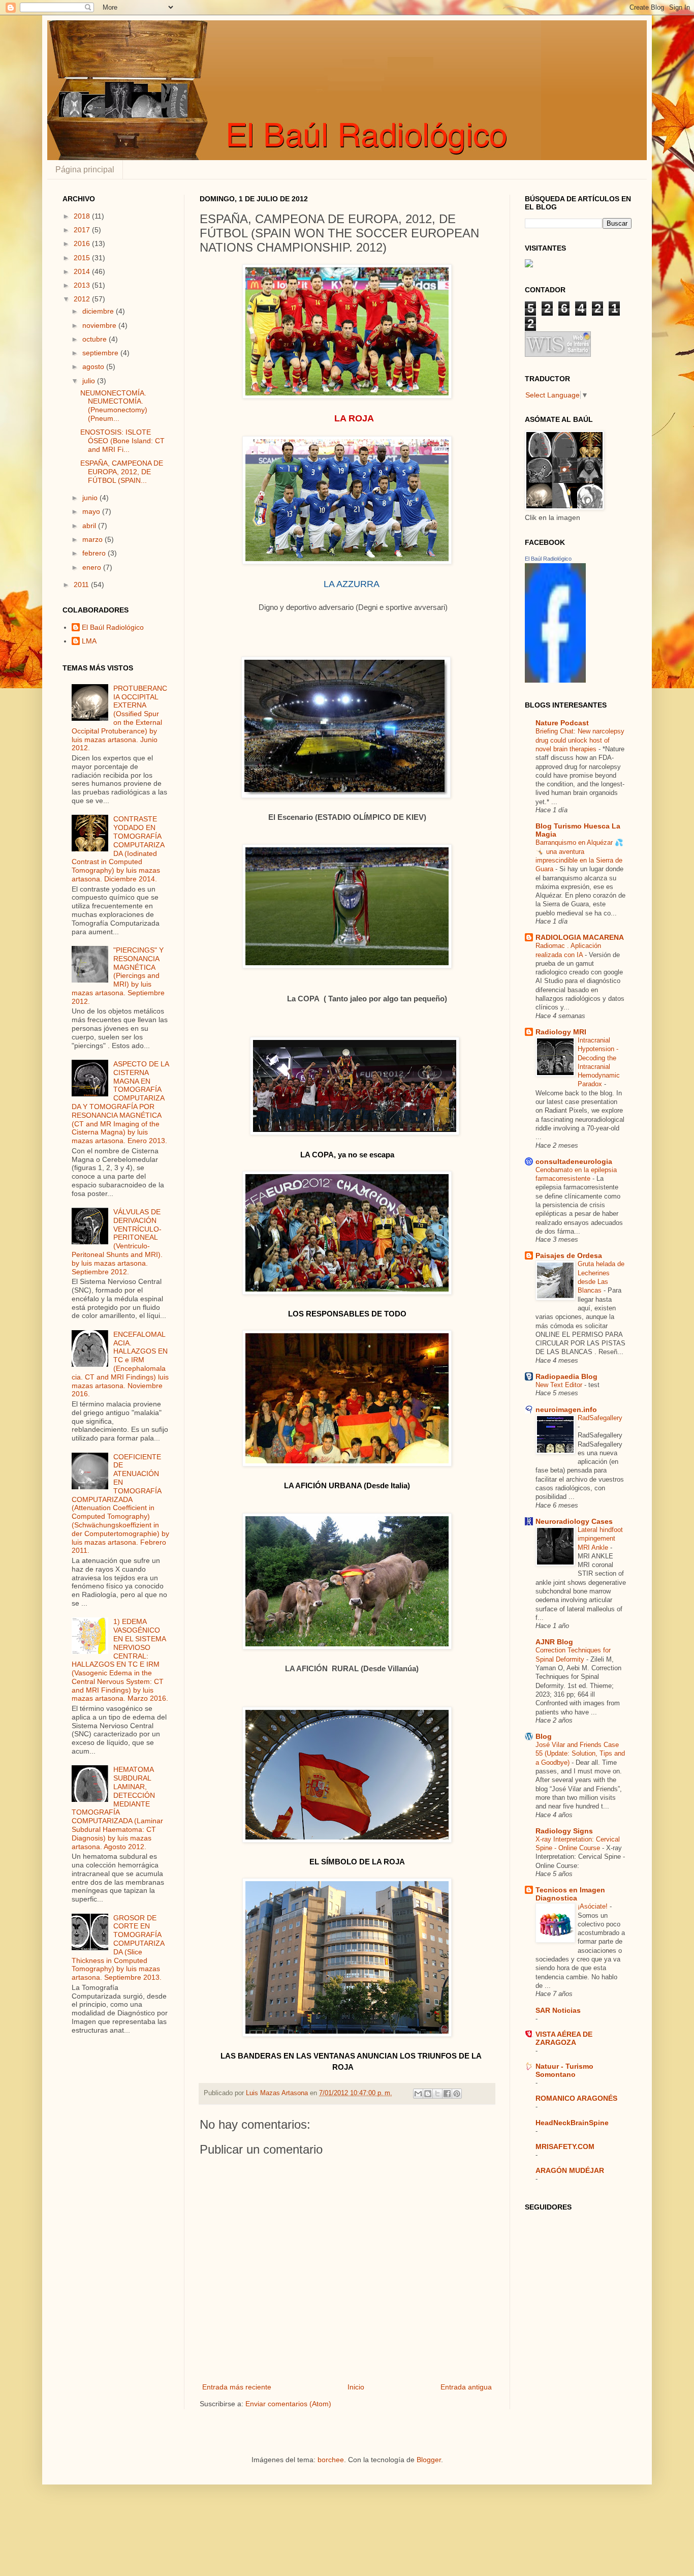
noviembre (100, 325)
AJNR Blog (554, 1642)
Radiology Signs (564, 1831)
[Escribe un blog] (428, 2094)
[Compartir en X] (437, 2094)
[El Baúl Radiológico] (555, 680)
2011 (82, 585)
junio (91, 498)
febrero (95, 553)
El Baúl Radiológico (113, 627)
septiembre (101, 353)
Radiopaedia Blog (566, 1376)
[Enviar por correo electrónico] (418, 2094)
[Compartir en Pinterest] (457, 2094)
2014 (83, 271)
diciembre (99, 311)
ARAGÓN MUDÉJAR (570, 2170)
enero (93, 567)
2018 (83, 216)
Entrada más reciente (237, 2387)
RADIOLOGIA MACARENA (580, 937)
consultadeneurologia (574, 1161)
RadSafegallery (600, 1418)
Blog (544, 1736)
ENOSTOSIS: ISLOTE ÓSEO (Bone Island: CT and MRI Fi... (122, 441)
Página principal (85, 170)
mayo (92, 511)
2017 (83, 230)
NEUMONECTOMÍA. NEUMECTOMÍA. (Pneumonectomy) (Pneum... (114, 406)
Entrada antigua (466, 2387)
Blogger (429, 2460)
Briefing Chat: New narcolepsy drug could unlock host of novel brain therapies (580, 740)
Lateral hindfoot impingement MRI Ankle (600, 1539)
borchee (331, 2460)
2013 (83, 285)
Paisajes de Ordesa (569, 1255)
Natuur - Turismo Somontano (564, 2070)
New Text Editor (560, 1385)
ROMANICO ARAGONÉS (576, 2098)
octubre (96, 339)
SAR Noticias (558, 2010)
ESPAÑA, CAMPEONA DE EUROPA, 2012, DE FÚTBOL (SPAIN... (122, 472)
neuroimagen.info (566, 1409)
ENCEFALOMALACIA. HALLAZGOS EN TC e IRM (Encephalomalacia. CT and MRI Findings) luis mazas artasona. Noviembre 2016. (120, 1364)
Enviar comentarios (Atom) (288, 2404)
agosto (94, 366)
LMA (89, 641)
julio (90, 381)
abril (90, 526)
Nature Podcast (562, 723)
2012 (83, 299)
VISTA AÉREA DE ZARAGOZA (564, 2038)
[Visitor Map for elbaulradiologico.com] (529, 265)
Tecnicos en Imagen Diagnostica (570, 1894)
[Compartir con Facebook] (447, 2094)
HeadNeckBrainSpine (572, 2123)
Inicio (356, 2387)
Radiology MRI (561, 1032)
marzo (93, 539)
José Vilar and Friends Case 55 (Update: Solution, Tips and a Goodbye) (580, 1754)
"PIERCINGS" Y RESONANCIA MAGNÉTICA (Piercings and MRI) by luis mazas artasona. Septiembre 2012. (118, 976)
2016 (83, 243)
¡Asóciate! (594, 1906)
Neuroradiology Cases (574, 1521)
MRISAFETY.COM (565, 2146)
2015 (83, 258)
